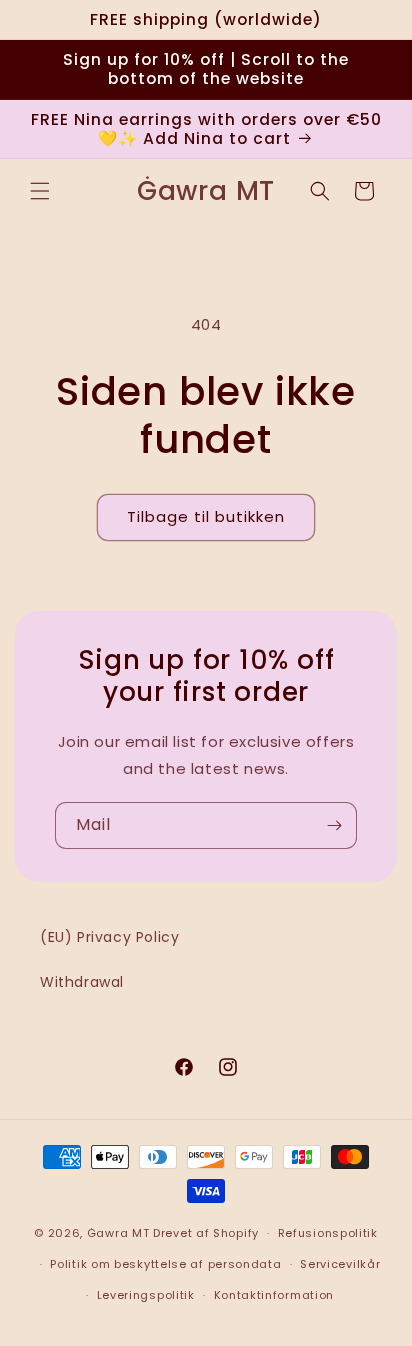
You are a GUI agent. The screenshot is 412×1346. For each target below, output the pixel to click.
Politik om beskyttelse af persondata (165, 1264)
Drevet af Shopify (206, 1233)
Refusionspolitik (328, 1233)
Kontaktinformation (274, 1295)
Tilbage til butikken (206, 516)
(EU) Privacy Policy (109, 937)
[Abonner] (334, 825)
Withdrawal (82, 982)
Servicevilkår (340, 1264)
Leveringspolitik (146, 1295)
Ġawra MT (118, 1233)
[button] (40, 191)
